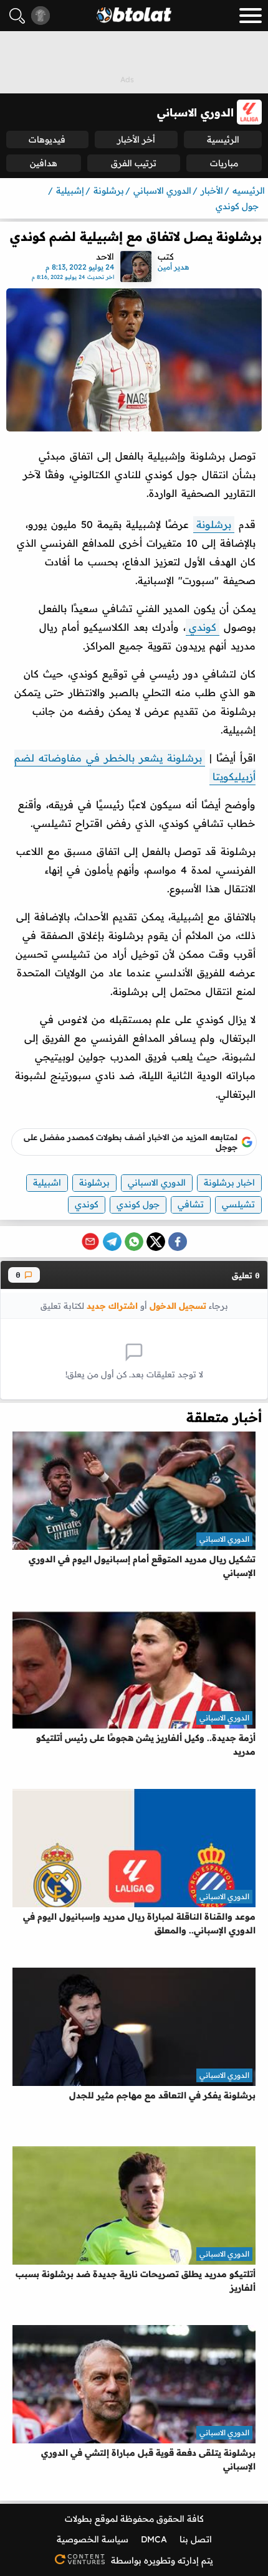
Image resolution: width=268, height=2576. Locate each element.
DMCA (154, 2539)
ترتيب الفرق (134, 163)
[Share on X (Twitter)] (156, 1242)
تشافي (191, 1204)
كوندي (203, 627)
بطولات (79, 2519)
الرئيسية (223, 139)
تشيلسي (238, 1204)
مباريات (224, 163)
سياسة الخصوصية (93, 2539)
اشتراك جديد (112, 1305)
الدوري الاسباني (157, 1182)
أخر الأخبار (136, 139)
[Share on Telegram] (112, 1242)
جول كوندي (138, 1204)
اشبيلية (47, 1182)
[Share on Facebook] (178, 1242)
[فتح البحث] (17, 16)
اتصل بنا (196, 2539)
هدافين (44, 163)
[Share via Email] (90, 1242)
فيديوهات (47, 139)
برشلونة (214, 524)
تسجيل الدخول (178, 1305)
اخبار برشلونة (229, 1182)
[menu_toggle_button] (251, 16)
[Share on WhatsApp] (134, 1242)
